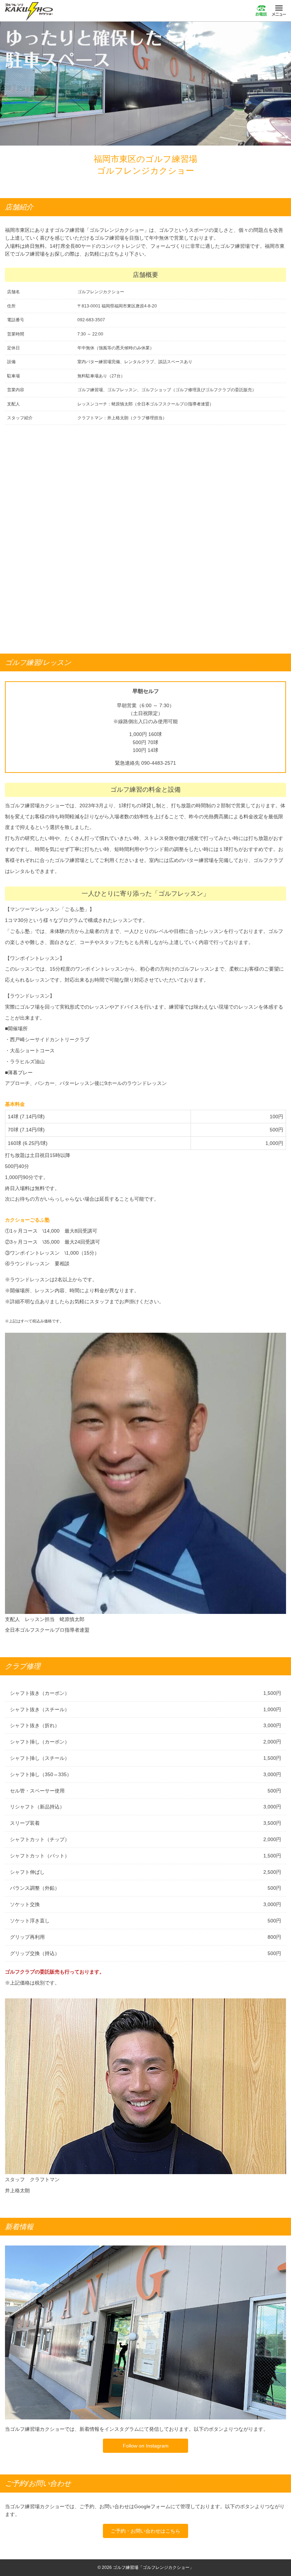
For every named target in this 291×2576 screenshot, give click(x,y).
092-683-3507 (261, 11)
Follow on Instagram (146, 2446)
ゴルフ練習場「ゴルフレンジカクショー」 (29, 11)
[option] (145, 84)
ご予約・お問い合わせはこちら (145, 2531)
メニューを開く (279, 11)
